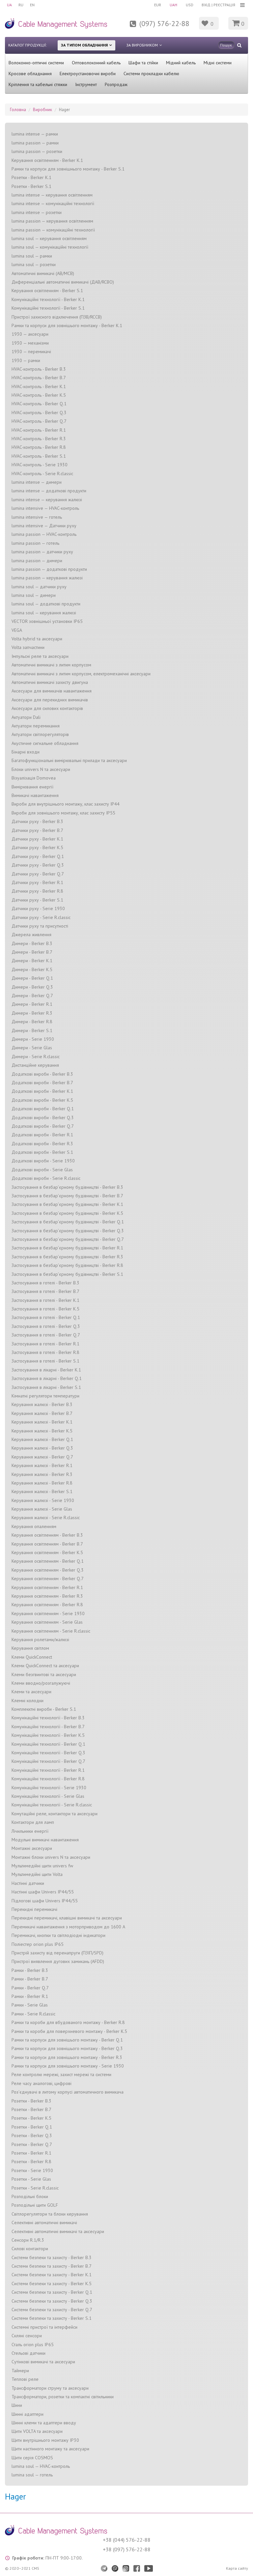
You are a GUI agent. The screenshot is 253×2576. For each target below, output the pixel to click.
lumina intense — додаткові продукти (49, 491)
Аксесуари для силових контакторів (47, 708)
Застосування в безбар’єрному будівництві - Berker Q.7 (68, 1239)
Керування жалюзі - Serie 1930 (43, 1500)
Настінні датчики (28, 1883)
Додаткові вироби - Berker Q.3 (43, 1118)
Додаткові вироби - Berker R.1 (42, 1135)
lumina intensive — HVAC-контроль (45, 508)
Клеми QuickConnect (32, 1657)
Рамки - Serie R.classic (33, 2014)
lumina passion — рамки (35, 143)
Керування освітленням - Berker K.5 (47, 1552)
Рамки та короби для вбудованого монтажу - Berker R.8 (68, 2022)
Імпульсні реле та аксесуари (40, 656)
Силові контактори (30, 2249)
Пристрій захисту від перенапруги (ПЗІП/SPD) (57, 1953)
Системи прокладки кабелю (151, 74)
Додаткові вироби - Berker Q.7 (43, 1126)
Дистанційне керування (35, 1065)
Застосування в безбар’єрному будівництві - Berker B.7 (67, 1196)
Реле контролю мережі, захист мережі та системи (61, 2074)
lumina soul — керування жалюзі (44, 613)
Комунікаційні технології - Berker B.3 (48, 1718)
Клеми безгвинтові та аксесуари (44, 1674)
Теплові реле (25, 2379)
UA (9, 5)
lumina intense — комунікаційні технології (53, 203)
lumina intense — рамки (35, 134)
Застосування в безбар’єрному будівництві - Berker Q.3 (68, 1231)
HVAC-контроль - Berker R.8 (39, 447)
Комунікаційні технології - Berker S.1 (48, 308)
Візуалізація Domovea (34, 778)
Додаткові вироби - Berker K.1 (42, 1091)
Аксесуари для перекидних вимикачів (50, 700)
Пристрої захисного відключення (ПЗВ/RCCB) (57, 317)
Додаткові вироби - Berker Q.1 (43, 1109)
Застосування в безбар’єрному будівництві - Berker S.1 (67, 1274)
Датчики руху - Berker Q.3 (38, 865)
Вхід (206, 5)
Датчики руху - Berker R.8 (37, 891)
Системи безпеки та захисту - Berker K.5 (52, 2284)
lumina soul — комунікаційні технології (50, 247)
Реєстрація (224, 5)
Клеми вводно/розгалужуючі (41, 1683)
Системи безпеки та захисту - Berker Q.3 (52, 2301)
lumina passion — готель (35, 543)
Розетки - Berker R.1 (31, 2153)
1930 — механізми (30, 343)
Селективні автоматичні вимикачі (44, 2223)
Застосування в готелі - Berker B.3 (45, 1283)
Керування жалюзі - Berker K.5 (42, 1431)
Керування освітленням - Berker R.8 (47, 1605)
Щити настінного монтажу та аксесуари (50, 2449)
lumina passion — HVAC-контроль (44, 534)
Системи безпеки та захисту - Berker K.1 (52, 2275)
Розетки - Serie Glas (31, 2179)
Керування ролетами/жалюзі (40, 1640)
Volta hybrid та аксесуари (37, 639)
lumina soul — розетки (34, 264)
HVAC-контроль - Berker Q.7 (39, 421)
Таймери (20, 2371)
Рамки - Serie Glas (30, 2005)
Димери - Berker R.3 (32, 1013)
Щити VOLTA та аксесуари (37, 2431)
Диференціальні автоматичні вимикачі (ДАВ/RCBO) (63, 282)
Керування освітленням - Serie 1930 (48, 1613)
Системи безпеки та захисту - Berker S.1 (52, 2318)
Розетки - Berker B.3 (31, 2101)
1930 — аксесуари (30, 334)
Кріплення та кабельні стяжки (38, 84)
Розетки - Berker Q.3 (32, 2135)
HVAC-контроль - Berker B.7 (39, 378)
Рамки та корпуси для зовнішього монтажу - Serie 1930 (68, 2066)
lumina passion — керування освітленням (52, 221)
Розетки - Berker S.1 (31, 186)
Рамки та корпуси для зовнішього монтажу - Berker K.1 (67, 325)
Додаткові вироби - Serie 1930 (43, 1161)
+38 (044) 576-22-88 (127, 2540)
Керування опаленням (34, 1526)
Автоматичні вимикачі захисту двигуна (50, 682)
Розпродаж (116, 84)
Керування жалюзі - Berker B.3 (42, 1404)
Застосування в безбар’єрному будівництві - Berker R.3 (67, 1257)
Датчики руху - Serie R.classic (41, 917)
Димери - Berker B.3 (32, 943)
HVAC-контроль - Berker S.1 (39, 456)
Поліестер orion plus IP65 (38, 1944)
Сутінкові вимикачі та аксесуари (43, 2362)
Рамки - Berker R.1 (30, 1996)
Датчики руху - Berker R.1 (37, 882)
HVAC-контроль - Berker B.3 (39, 369)
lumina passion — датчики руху (42, 552)
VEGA (17, 630)
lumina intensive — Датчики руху (44, 526)
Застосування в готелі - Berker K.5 (45, 1309)
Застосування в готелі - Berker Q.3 (46, 1326)
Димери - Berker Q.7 (32, 996)
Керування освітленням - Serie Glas (47, 1622)
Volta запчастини (28, 647)
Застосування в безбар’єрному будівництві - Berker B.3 (67, 1187)
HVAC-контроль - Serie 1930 (40, 465)
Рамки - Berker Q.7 (30, 1988)
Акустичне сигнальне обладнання (45, 743)
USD (190, 5)
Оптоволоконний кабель (96, 63)
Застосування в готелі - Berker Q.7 (46, 1335)
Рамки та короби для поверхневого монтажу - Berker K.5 (69, 2031)
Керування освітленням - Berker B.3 (47, 1535)
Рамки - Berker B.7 (30, 1979)
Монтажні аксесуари (32, 1848)
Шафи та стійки (143, 63)
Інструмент (86, 84)
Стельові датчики (28, 2353)
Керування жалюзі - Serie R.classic (46, 1518)
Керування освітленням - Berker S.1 (47, 291)
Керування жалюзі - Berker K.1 (42, 1422)
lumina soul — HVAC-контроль (41, 2466)
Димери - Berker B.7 (32, 952)
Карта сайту (237, 2568)
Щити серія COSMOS (32, 2458)
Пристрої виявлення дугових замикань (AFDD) (58, 1961)
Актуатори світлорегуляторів (40, 734)
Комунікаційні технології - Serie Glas (48, 1796)
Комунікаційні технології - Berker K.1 (48, 299)
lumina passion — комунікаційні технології (53, 230)
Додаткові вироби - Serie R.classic (46, 1178)
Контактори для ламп (33, 1822)
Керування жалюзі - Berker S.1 (42, 1491)
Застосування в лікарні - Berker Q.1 (47, 1378)
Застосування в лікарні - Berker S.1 (46, 1387)
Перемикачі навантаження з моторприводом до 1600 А (68, 1927)
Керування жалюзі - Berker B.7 (42, 1413)
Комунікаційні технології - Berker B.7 (48, 1727)
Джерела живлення (31, 935)
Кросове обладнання (30, 74)
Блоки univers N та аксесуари (41, 769)
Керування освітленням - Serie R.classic (51, 1631)
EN (32, 5)
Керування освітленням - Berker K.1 (47, 160)
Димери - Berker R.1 (32, 1004)
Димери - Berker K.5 (32, 969)
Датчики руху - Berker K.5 (37, 847)
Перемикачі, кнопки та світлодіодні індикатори (58, 1935)
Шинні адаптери (28, 2414)
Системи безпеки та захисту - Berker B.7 (52, 2266)
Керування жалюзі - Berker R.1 (42, 1465)
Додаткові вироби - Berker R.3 (42, 1144)
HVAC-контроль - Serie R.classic (42, 474)
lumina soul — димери (34, 595)
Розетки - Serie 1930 (32, 2170)
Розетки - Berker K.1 (31, 177)
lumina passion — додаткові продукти (49, 569)
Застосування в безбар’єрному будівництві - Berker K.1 (67, 1204)
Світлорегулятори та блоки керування (50, 2214)
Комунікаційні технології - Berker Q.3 (48, 1753)
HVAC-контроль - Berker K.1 (39, 386)
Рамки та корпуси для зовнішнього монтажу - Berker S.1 (68, 169)
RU (21, 5)
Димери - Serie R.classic (36, 1057)
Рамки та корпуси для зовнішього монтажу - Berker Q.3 (67, 2048)
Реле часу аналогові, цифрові (42, 2083)
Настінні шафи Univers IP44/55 (43, 1892)
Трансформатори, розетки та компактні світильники (63, 2397)
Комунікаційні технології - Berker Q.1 (48, 1744)
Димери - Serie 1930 (33, 1039)
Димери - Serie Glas (32, 1048)
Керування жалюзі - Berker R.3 (42, 1474)
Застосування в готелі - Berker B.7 (45, 1291)
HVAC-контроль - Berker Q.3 (39, 413)
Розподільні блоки (30, 2196)
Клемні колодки (28, 1701)
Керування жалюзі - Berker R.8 (42, 1483)
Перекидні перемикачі (34, 1909)
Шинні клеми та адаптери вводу (44, 2423)
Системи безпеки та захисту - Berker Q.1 (52, 2292)
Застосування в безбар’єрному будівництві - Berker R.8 (67, 1265)
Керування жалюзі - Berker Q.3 (42, 1448)
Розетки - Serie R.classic (35, 2188)
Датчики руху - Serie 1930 (38, 908)
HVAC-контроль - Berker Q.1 (39, 404)
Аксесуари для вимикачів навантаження (52, 691)
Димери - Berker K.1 (32, 961)
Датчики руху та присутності (40, 926)
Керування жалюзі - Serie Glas (42, 1509)
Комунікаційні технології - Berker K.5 (48, 1735)
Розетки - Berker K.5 (31, 2118)
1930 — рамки (26, 360)
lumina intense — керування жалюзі (47, 500)
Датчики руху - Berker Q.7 (38, 874)
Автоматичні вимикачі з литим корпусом (51, 665)
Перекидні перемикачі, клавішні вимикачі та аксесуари (67, 1918)
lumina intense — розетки (37, 212)
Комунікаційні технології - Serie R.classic (52, 1805)
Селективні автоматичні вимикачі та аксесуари (58, 2231)
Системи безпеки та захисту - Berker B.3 (52, 2257)
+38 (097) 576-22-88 (127, 2549)
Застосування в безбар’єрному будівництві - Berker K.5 (67, 1213)
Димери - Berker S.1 (32, 1030)
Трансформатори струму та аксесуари (50, 2388)
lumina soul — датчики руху (39, 587)
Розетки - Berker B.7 (31, 2109)
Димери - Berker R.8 (32, 1022)
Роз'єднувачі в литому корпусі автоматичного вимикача (68, 2092)
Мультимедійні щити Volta (37, 1874)
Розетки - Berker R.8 (31, 2162)
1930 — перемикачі (31, 352)
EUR (158, 5)
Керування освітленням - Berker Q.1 (48, 1561)
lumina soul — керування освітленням (49, 238)
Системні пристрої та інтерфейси (44, 2327)
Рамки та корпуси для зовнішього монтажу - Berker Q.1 (67, 2040)
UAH (173, 5)
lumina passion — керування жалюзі (47, 578)
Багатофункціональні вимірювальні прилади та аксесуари (69, 760)
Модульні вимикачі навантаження (45, 1840)
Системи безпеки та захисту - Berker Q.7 (52, 2310)
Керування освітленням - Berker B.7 (47, 1544)
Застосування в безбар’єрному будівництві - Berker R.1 (67, 1248)
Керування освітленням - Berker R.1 (47, 1587)
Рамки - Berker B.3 (30, 1970)
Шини (17, 2405)
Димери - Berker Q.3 (32, 987)
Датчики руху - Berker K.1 (37, 839)
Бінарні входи (26, 752)
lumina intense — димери (37, 482)
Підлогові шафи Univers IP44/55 (45, 1901)
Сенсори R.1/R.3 (28, 2240)
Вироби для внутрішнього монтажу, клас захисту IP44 (66, 804)
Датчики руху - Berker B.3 (37, 821)
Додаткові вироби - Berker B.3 (42, 1074)
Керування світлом (30, 1648)
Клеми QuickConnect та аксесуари (45, 1666)
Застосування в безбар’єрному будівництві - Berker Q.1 (68, 1222)
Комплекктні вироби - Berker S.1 (44, 1709)
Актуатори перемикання (36, 726)
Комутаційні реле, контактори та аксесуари (55, 1814)
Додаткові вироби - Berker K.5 (42, 1100)
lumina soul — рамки (32, 256)
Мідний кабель (181, 63)
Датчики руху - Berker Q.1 (38, 856)
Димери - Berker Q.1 (32, 978)
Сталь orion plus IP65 (33, 2345)
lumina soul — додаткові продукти (46, 604)
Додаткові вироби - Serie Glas (42, 1170)
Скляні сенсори (27, 2336)
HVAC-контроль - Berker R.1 (39, 430)
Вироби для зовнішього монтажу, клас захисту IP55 (63, 813)
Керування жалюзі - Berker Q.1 (42, 1439)
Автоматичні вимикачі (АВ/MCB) (43, 273)
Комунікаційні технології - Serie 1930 (49, 1788)
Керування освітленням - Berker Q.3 (48, 1570)
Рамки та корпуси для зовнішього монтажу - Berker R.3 (67, 2057)
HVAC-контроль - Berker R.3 (39, 439)
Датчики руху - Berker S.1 (37, 900)
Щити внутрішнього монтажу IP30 (45, 2440)
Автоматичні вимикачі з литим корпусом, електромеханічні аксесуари (81, 674)
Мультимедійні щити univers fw (42, 1866)
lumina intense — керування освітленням (52, 195)
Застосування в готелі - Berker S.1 (45, 1361)
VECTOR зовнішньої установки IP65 (47, 621)
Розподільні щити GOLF (35, 2205)
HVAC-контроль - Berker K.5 (39, 395)
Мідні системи (218, 63)
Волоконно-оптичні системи (36, 63)
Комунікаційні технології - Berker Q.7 (48, 1761)
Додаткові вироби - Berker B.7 (42, 1083)
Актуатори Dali (26, 717)
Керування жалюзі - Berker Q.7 (42, 1457)
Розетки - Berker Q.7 (32, 2144)
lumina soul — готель (32, 2475)
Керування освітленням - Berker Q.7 (48, 1579)
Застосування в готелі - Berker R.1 (45, 1344)
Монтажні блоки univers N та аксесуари (51, 1857)
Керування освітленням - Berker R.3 (47, 1596)
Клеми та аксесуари (31, 1692)
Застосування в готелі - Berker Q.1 (46, 1317)
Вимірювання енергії (32, 787)
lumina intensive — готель (37, 517)
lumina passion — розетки (37, 151)
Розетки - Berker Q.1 (32, 2127)
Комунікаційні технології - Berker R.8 (48, 1779)
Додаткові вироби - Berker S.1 (42, 1152)
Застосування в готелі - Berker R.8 (45, 1352)
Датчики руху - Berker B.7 (37, 830)
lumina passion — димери (37, 561)
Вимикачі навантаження (35, 795)
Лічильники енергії (30, 1831)
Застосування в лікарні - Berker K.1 (46, 1370)
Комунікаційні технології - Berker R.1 (48, 1770)
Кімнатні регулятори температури (45, 1396)
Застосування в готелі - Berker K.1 (45, 1300)
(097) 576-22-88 (164, 23)
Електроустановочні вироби (88, 74)
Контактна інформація (118, 28)
